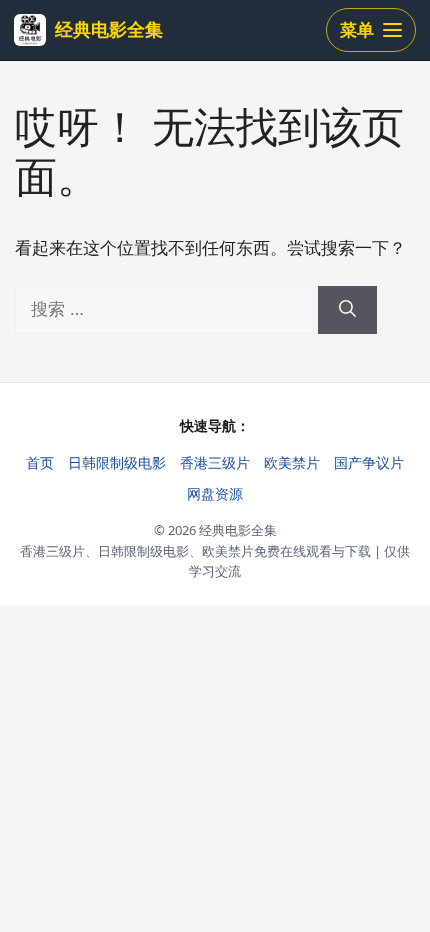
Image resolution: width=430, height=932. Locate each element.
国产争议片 (369, 462)
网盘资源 (215, 493)
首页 (40, 462)
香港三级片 (215, 462)
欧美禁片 (292, 462)
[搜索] (347, 310)
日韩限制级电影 (117, 462)
